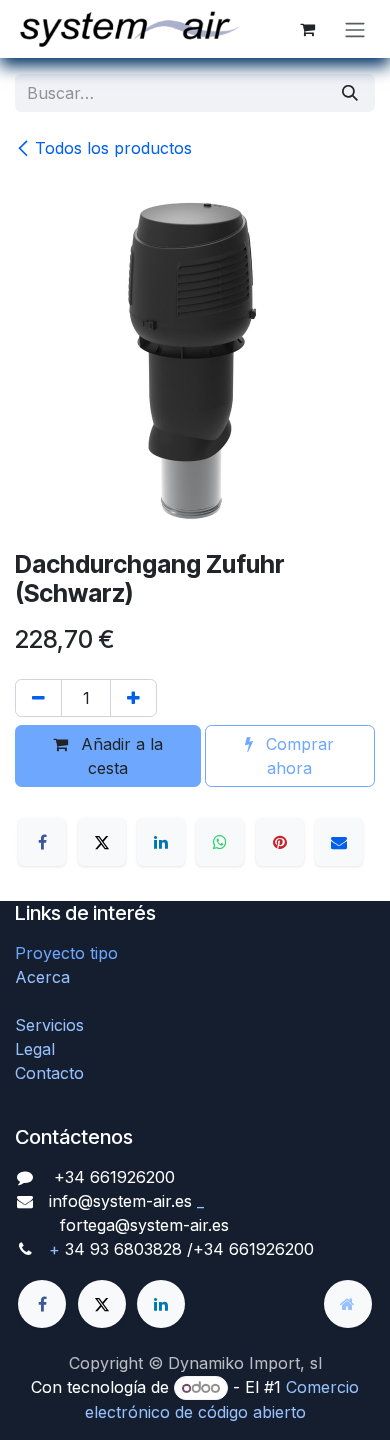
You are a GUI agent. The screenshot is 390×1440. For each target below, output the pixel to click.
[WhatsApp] (220, 842)
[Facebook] (42, 842)
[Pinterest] (280, 842)
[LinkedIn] (161, 842)
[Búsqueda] (350, 93)
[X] (102, 842)
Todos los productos (113, 148)
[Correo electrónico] (339, 842)
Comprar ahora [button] (297, 756)
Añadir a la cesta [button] (119, 756)
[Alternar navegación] (355, 29)
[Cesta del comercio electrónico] (307, 29)
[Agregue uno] (133, 698)
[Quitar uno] (38, 698)
